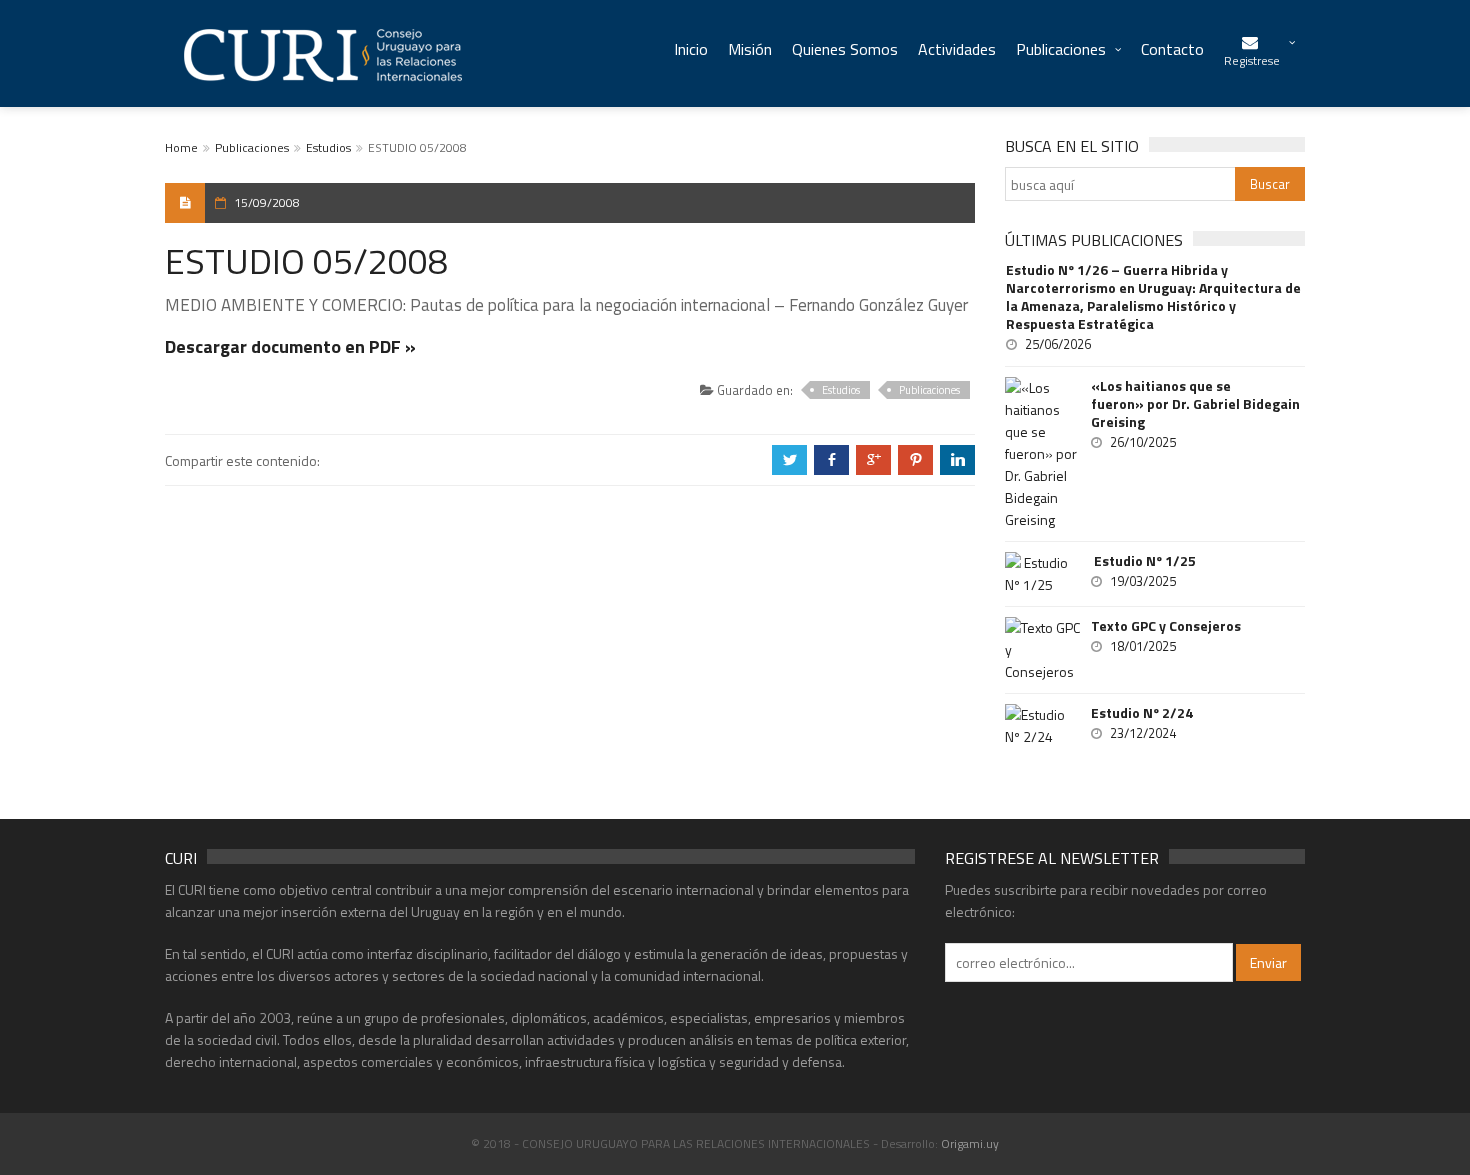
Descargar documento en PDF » (290, 346)
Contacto (1172, 49)
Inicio (691, 49)
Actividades (957, 49)
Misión (750, 49)
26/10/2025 (1143, 442)
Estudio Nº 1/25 (1143, 561)
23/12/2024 (1143, 733)
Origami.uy (970, 1143)
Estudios (328, 147)
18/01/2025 (1143, 646)
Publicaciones (1061, 49)
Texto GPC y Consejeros (1166, 626)
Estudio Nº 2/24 (1142, 713)
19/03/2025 (1143, 581)
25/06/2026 (1058, 344)
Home (181, 147)
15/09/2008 (267, 202)
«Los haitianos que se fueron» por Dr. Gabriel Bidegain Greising (1195, 404)
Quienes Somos (845, 49)
